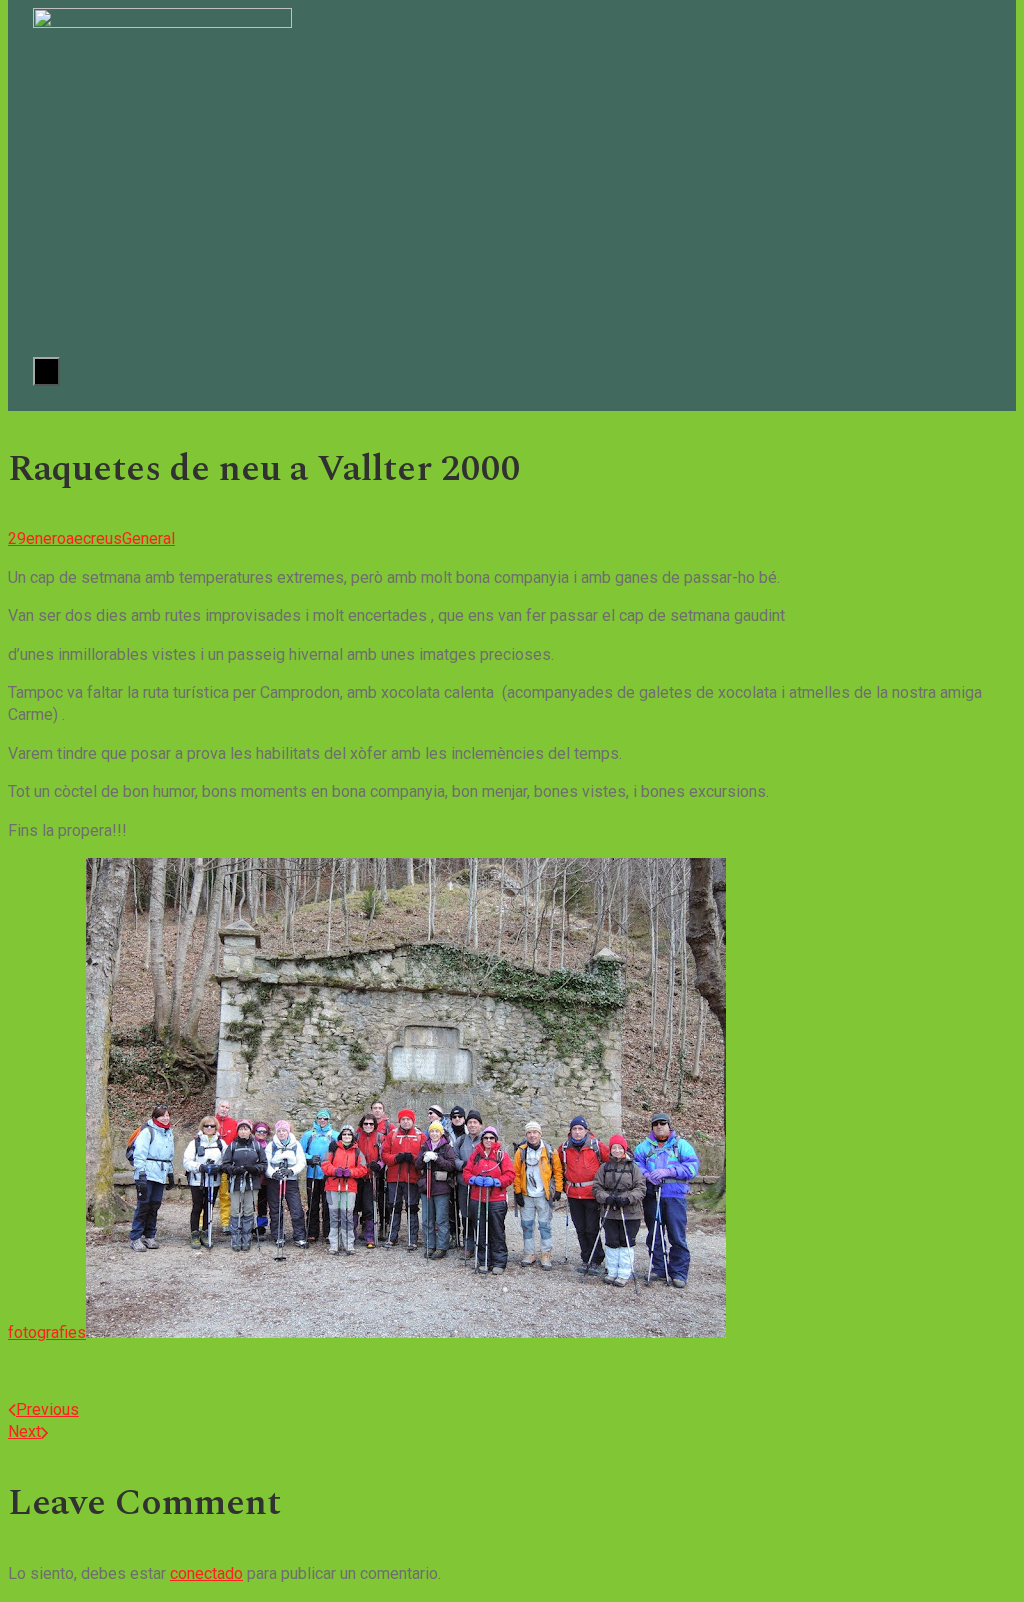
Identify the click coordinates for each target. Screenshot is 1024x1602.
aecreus (94, 538)
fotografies (47, 1332)
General (148, 538)
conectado (206, 1573)
